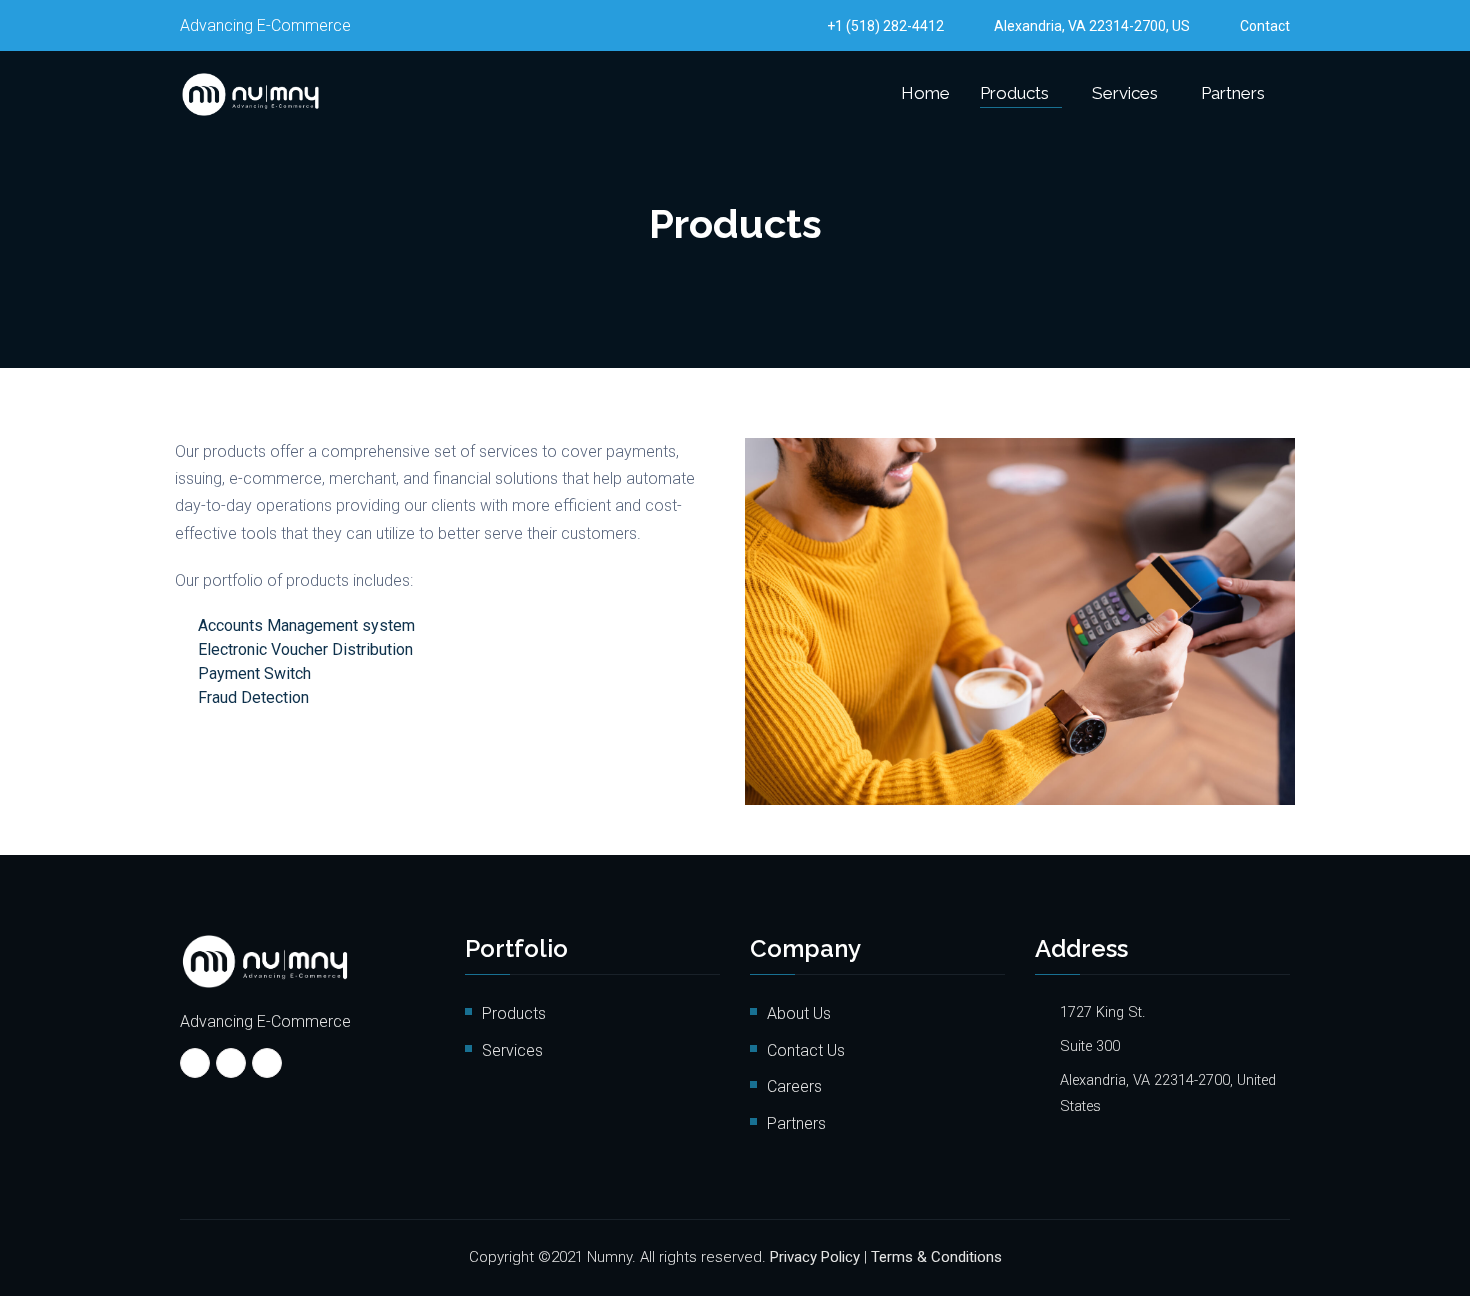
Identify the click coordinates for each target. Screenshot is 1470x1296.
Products (1014, 93)
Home (925, 93)
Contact (1265, 26)
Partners (1233, 93)
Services (1125, 93)
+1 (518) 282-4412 (885, 26)
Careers (794, 1086)
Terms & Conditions (936, 1257)
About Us (799, 1013)
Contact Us (806, 1050)
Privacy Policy (815, 1257)
